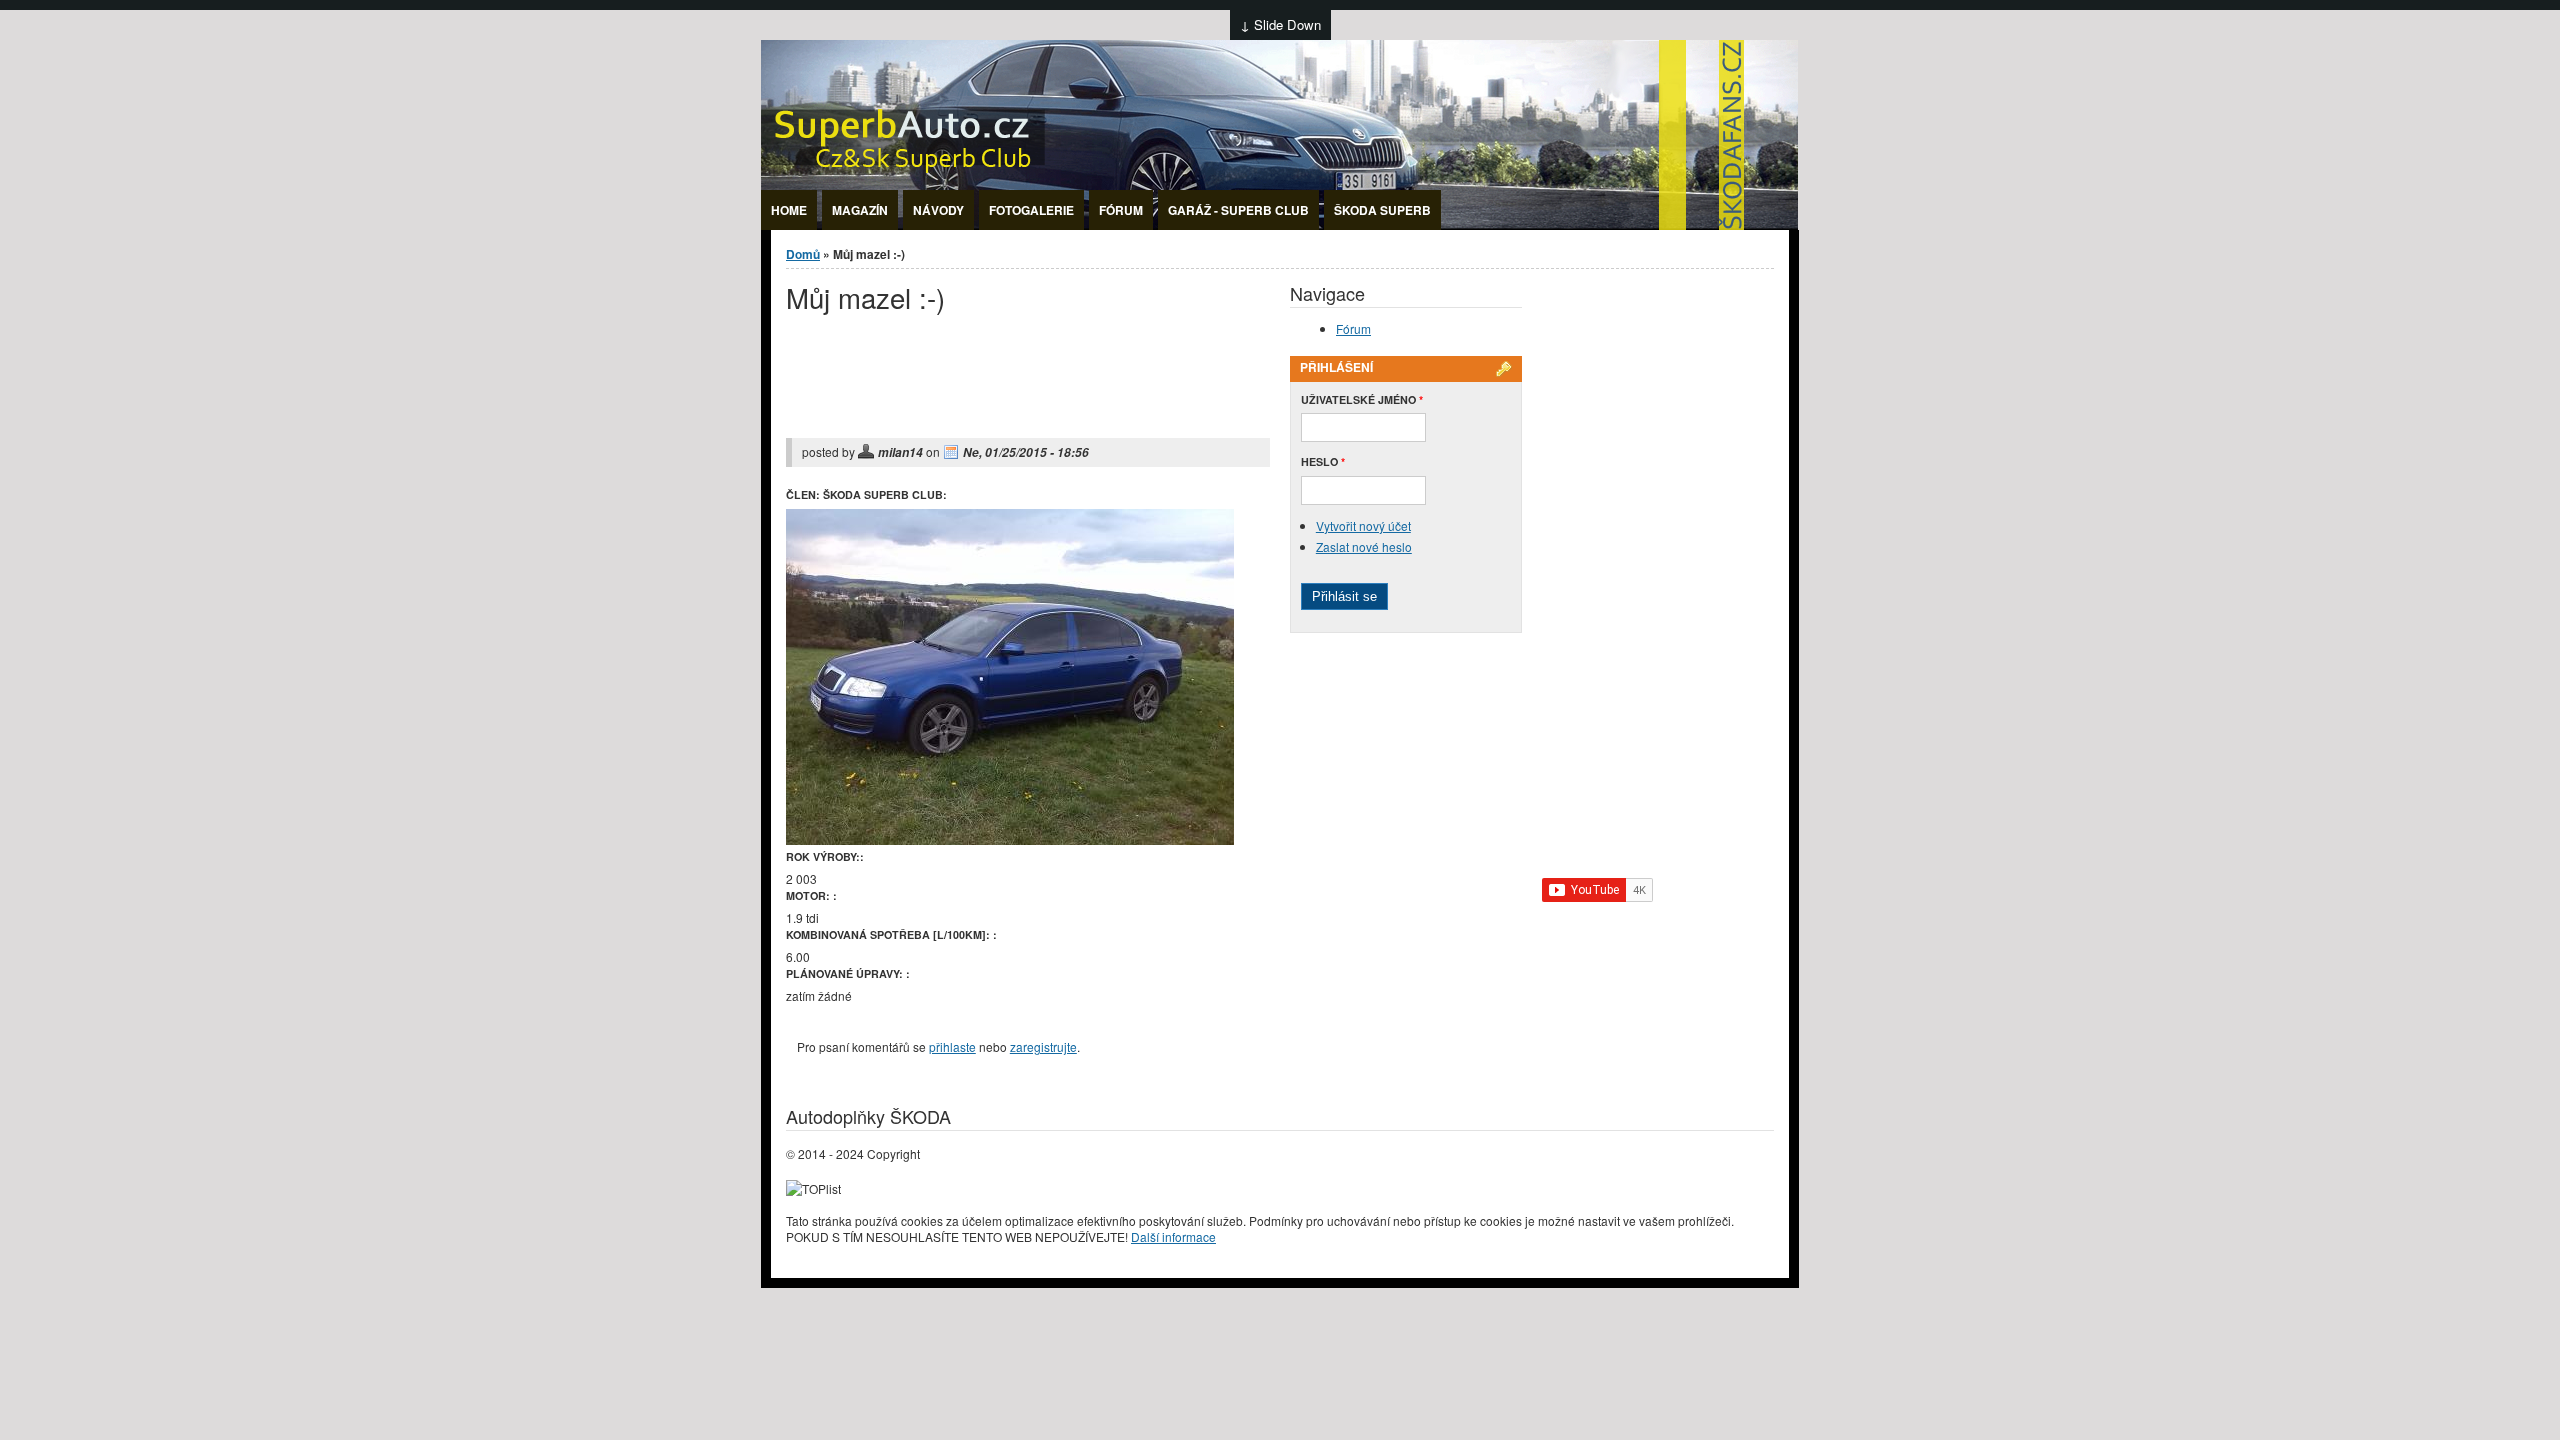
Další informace (1173, 1236)
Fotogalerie (1031, 210)
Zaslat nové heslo (1364, 546)
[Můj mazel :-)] (1010, 839)
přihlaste (952, 1046)
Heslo (1323, 461)
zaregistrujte (1043, 1046)
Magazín (860, 210)
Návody (938, 210)
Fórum (1121, 210)
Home (789, 210)
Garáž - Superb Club (1238, 210)
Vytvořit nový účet (1363, 525)
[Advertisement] (1020, 389)
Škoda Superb (1382, 210)
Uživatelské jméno (1362, 399)
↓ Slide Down (1280, 24)
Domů (803, 254)
